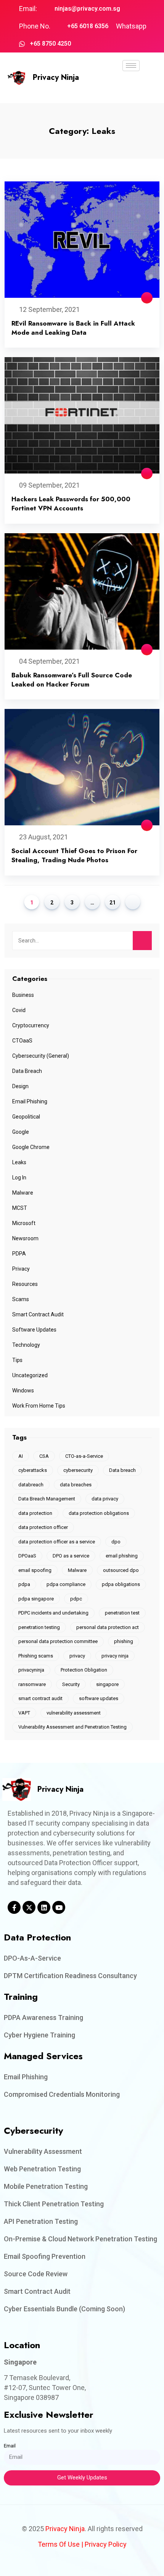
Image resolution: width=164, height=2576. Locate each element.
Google (21, 1132)
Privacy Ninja (56, 77)
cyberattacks (33, 1470)
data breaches (76, 1485)
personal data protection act (108, 1627)
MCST (20, 1208)
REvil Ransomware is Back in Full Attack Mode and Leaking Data (73, 328)
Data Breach (27, 1071)
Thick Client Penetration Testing (54, 2204)
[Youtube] (59, 1907)
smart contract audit (40, 1698)
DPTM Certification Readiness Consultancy (70, 1976)
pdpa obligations (121, 1584)
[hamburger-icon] (131, 66)
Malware (23, 1193)
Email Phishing (30, 1101)
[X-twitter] (29, 1907)
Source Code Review (36, 2274)
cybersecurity (78, 1470)
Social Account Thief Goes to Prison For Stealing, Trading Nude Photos (74, 855)
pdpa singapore (36, 1599)
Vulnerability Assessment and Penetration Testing (72, 1727)
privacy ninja (115, 1656)
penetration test (122, 1613)
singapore (107, 1684)
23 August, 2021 (43, 837)
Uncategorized (30, 1375)
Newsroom (25, 1238)
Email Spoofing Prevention (45, 2256)
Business (23, 995)
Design (20, 1086)
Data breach (122, 1470)
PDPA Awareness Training (43, 2017)
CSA (44, 1456)
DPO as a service (71, 1556)
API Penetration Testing (41, 2221)
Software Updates (34, 1330)
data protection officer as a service (57, 1542)
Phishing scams (36, 1656)
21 (113, 903)
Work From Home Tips (39, 1406)
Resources (25, 1284)
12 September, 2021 (49, 309)
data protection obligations (99, 1513)
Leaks (19, 1162)
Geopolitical (26, 1117)
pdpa (24, 1584)
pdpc (76, 1599)
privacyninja (31, 1670)
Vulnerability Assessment (43, 2151)
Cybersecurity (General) (41, 1056)
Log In (19, 1178)
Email (10, 2446)
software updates (99, 1698)
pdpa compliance (66, 1584)
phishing (124, 1641)
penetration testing (39, 1627)
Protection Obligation (84, 1670)
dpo (116, 1542)
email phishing (122, 1556)
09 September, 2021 (49, 485)
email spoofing (35, 1570)
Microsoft (24, 1223)
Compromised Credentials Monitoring (62, 2094)
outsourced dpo (121, 1570)
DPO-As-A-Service (32, 1958)
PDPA (19, 1254)
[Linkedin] (44, 1907)
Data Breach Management (47, 1499)
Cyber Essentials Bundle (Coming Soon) (64, 2309)
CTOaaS (22, 1041)
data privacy (105, 1499)
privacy (77, 1656)
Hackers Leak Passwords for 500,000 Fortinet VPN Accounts (71, 504)
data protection (35, 1513)
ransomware (32, 1684)
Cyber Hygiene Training (39, 2035)
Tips (17, 1360)
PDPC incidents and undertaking (53, 1613)
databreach (31, 1485)
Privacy (21, 1269)
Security (71, 1684)
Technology (26, 1345)
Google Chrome (31, 1147)
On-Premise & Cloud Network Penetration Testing (80, 2239)
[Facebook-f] (14, 1907)
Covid (19, 1010)
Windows (23, 1390)
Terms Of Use (59, 2544)
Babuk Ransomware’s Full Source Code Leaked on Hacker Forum (72, 680)
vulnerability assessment (74, 1713)
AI (21, 1456)
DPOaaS (27, 1556)
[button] (131, 87)
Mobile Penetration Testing (46, 2186)
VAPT (24, 1713)
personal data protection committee (58, 1641)
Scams (21, 1299)
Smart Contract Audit (38, 1314)
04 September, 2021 (49, 661)
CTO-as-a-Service (84, 1456)
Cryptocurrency (31, 1025)
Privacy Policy (106, 2544)
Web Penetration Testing (42, 2169)
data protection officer (43, 1527)
